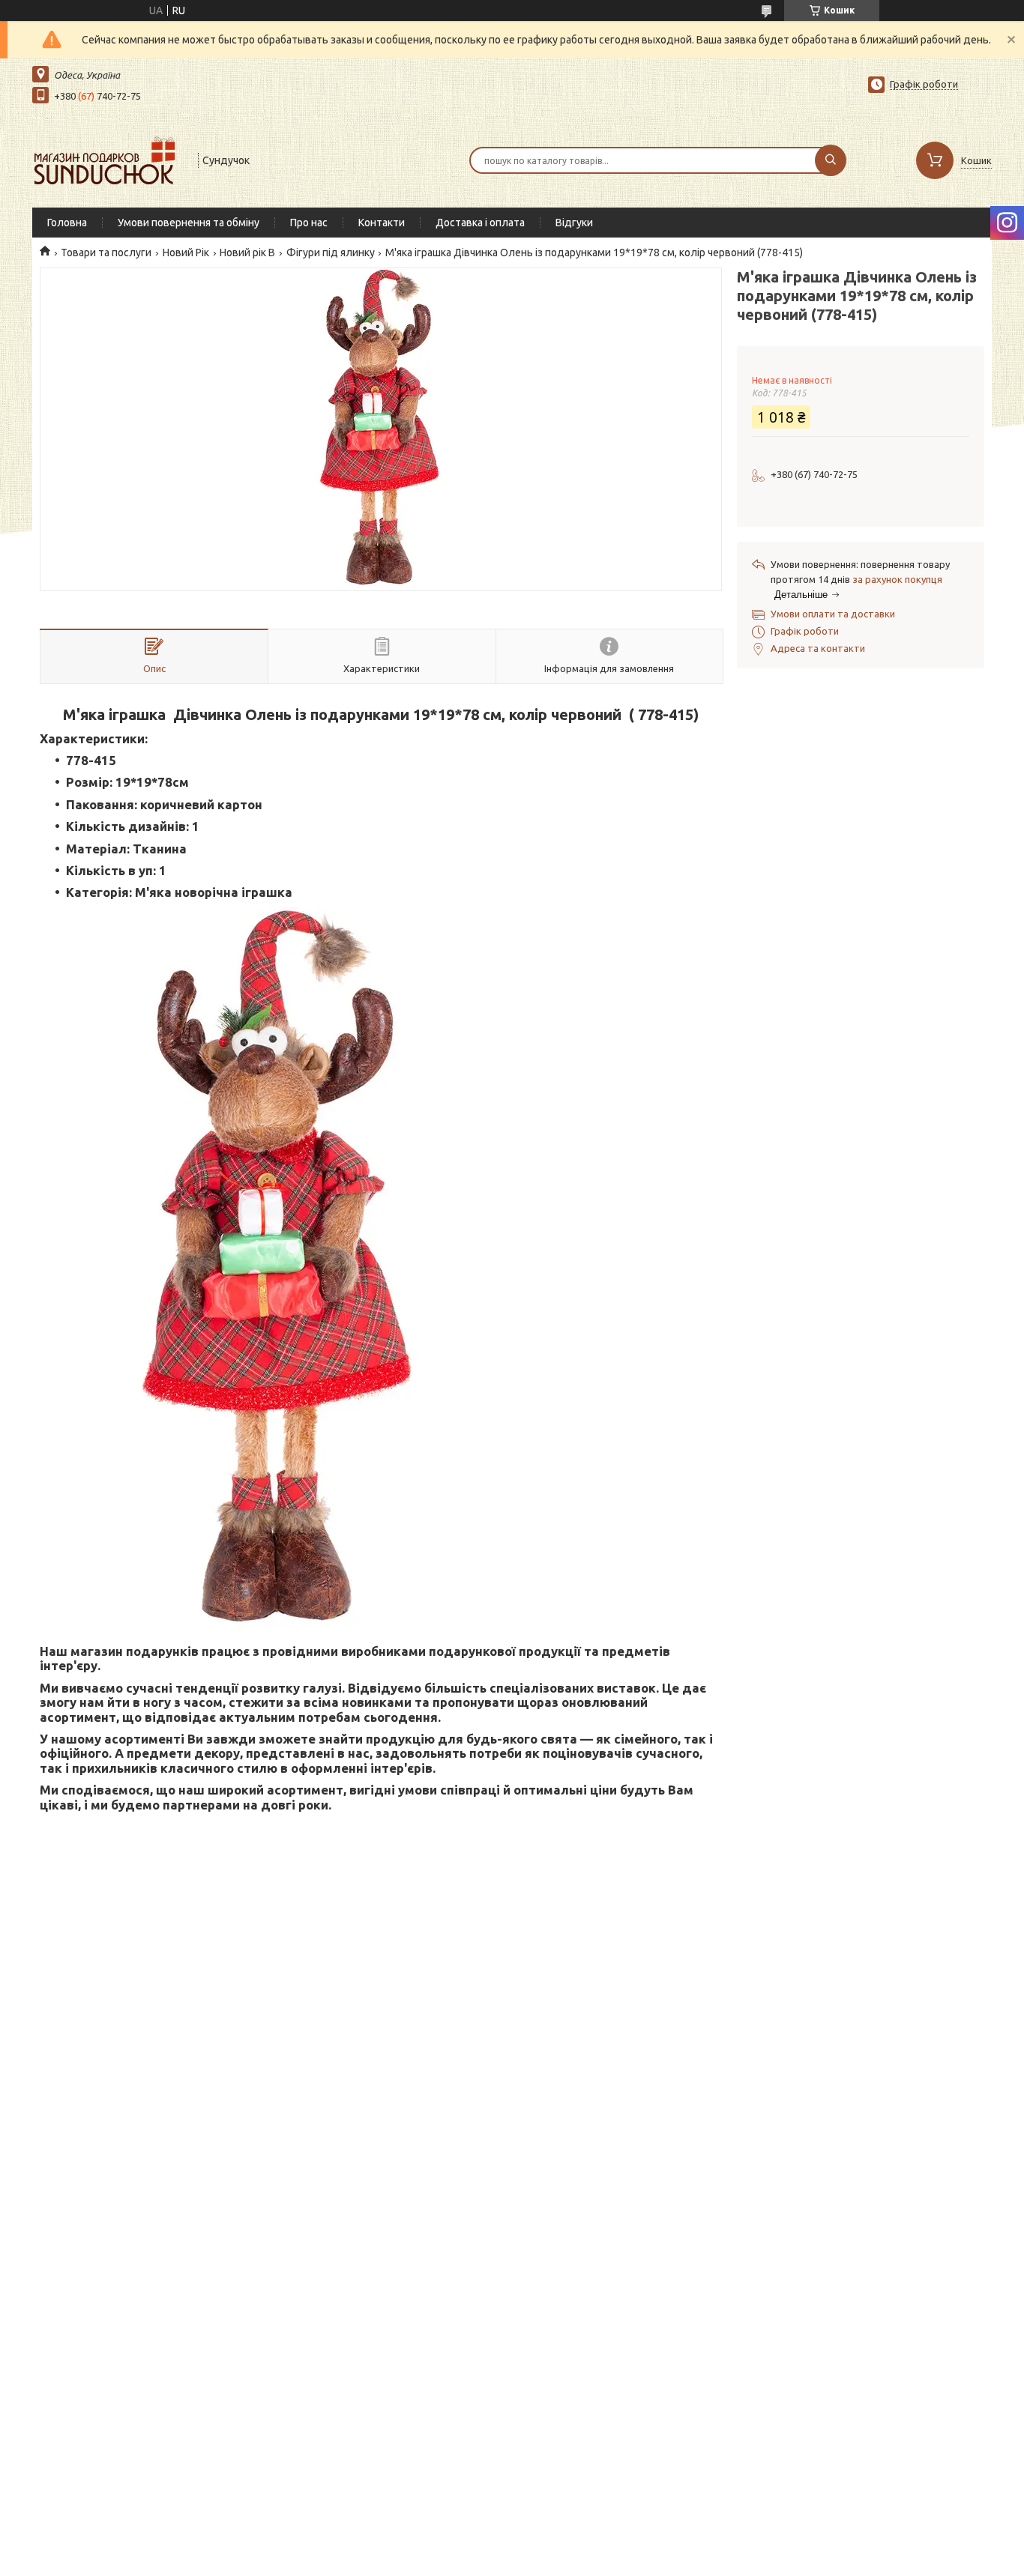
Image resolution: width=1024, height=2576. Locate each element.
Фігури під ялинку (331, 253)
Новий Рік (186, 253)
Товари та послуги (106, 253)
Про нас (309, 223)
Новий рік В (247, 253)
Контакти (382, 223)
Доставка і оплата (480, 223)
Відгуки (574, 223)
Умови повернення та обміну (189, 223)
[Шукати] (831, 160)
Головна (67, 223)
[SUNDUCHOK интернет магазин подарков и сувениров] (108, 159)
